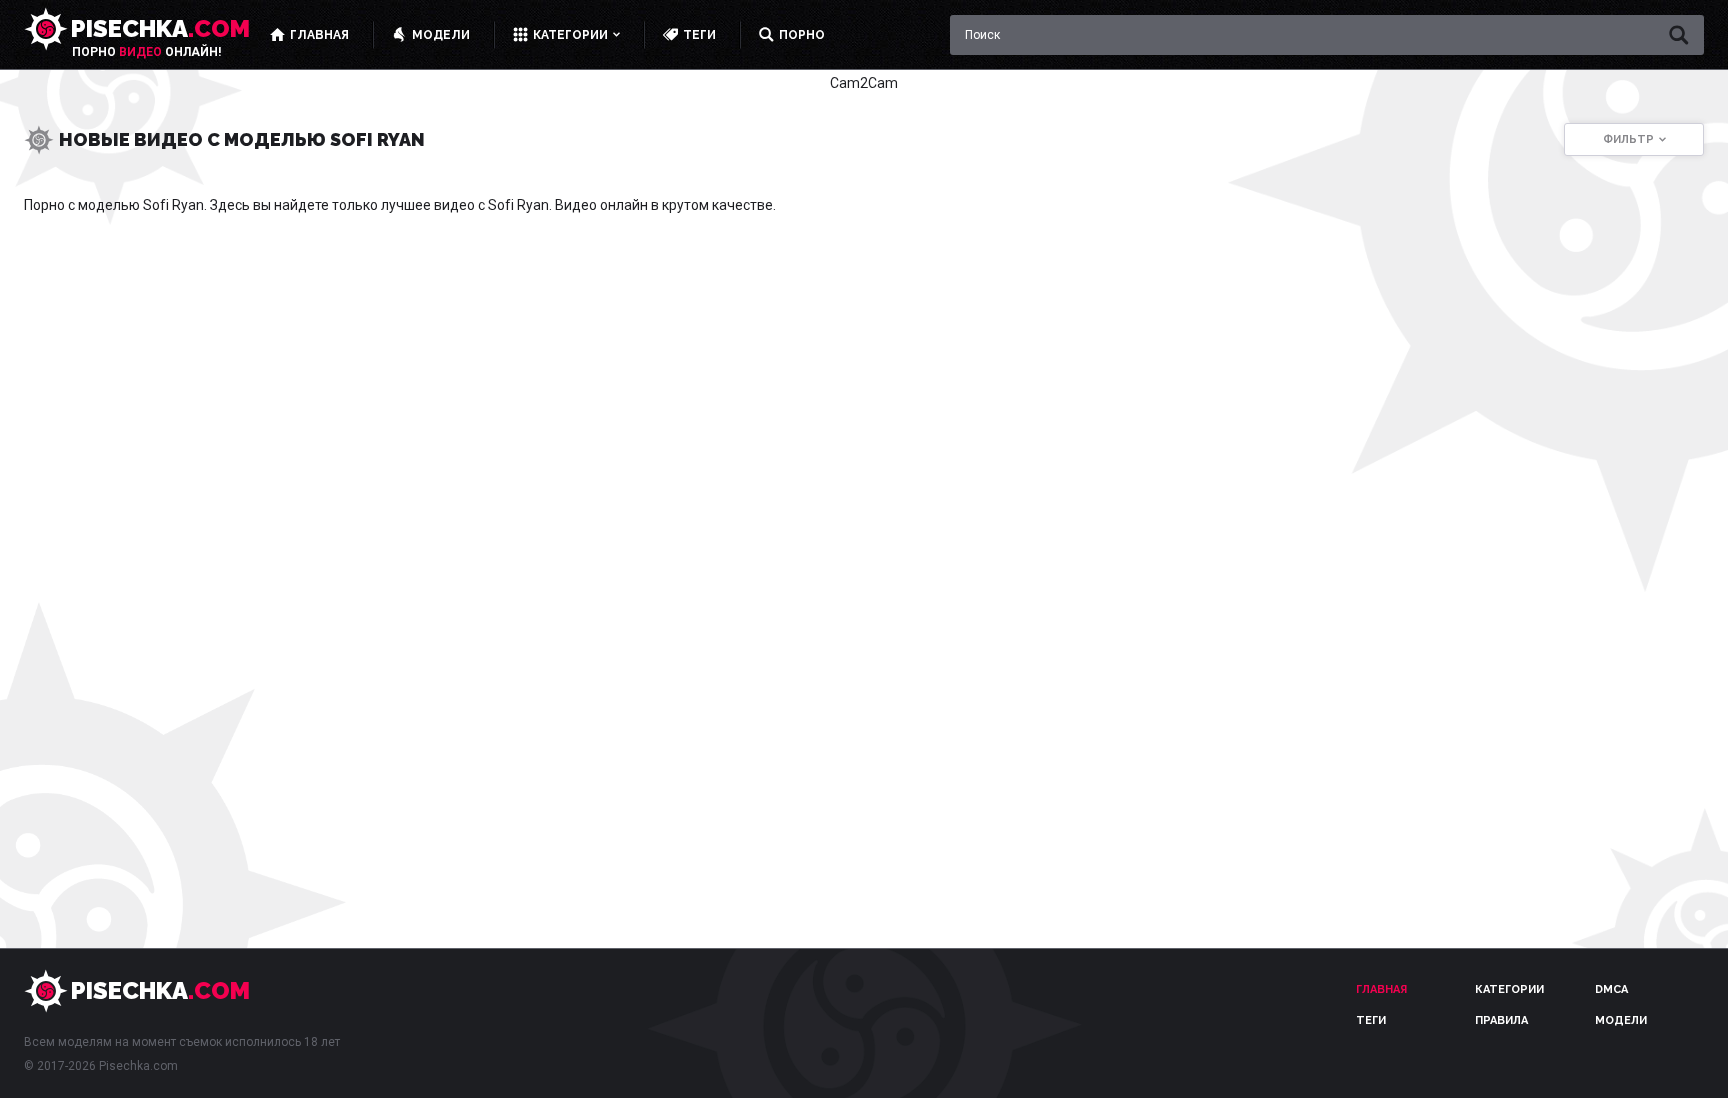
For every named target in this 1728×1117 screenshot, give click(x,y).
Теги (1371, 1020)
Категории (1509, 989)
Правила (1501, 1020)
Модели (1621, 1020)
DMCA (1611, 989)
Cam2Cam (864, 83)
